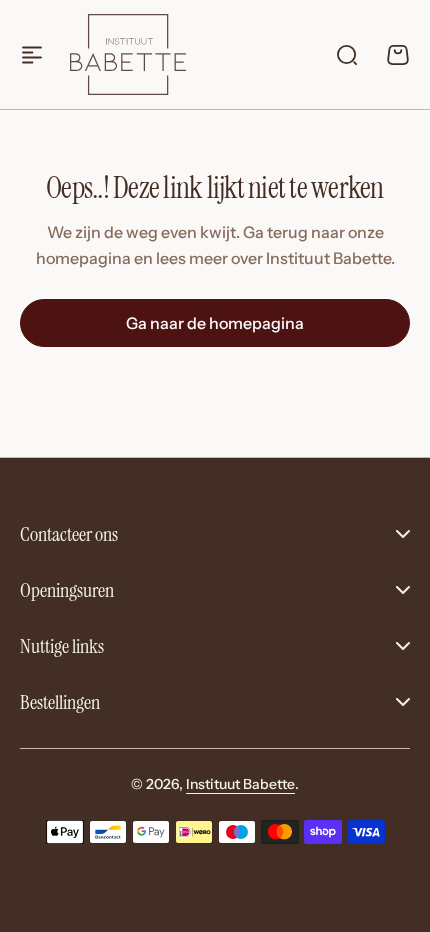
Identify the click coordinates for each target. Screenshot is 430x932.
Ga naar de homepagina (215, 323)
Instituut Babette (240, 784)
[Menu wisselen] (32, 55)
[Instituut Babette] (128, 54)
